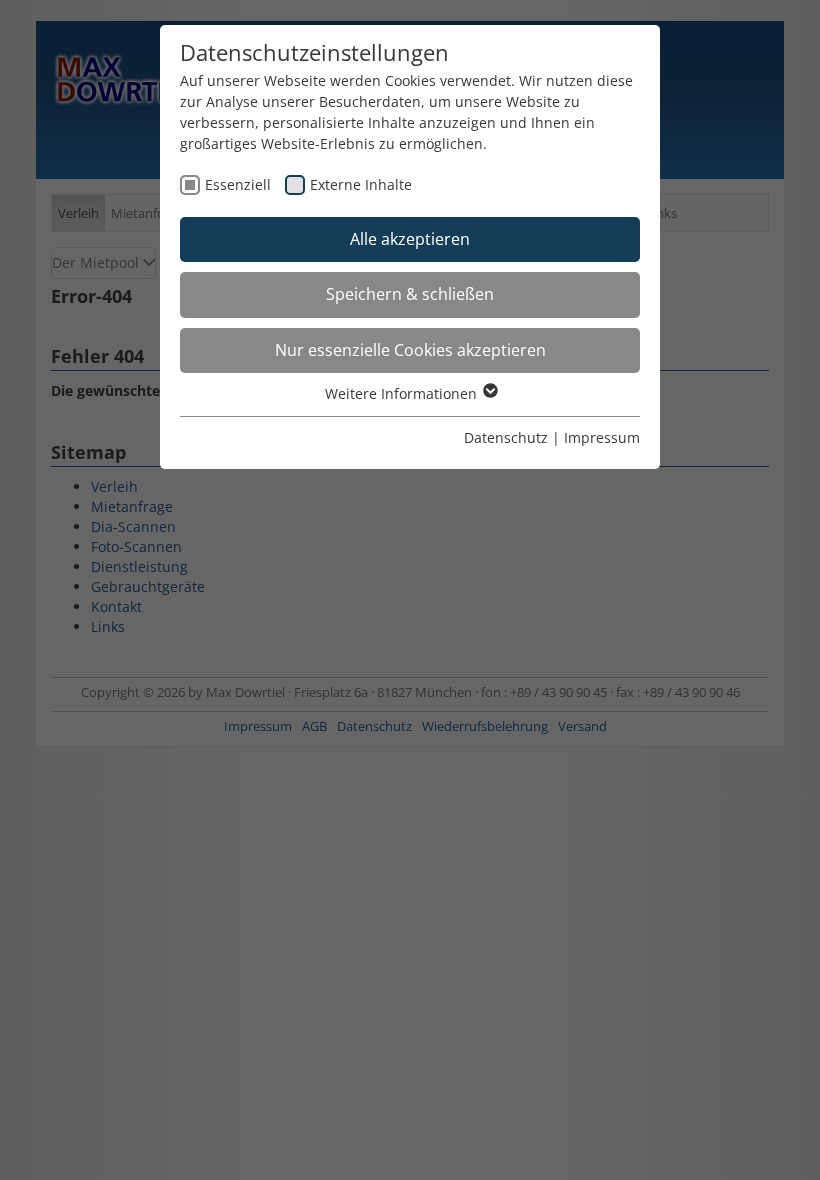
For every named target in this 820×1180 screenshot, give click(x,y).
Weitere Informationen (403, 393)
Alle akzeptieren (410, 239)
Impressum (602, 437)
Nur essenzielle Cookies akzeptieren (410, 350)
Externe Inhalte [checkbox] (361, 184)
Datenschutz (506, 437)
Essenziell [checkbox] (238, 184)
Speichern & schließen (410, 294)
